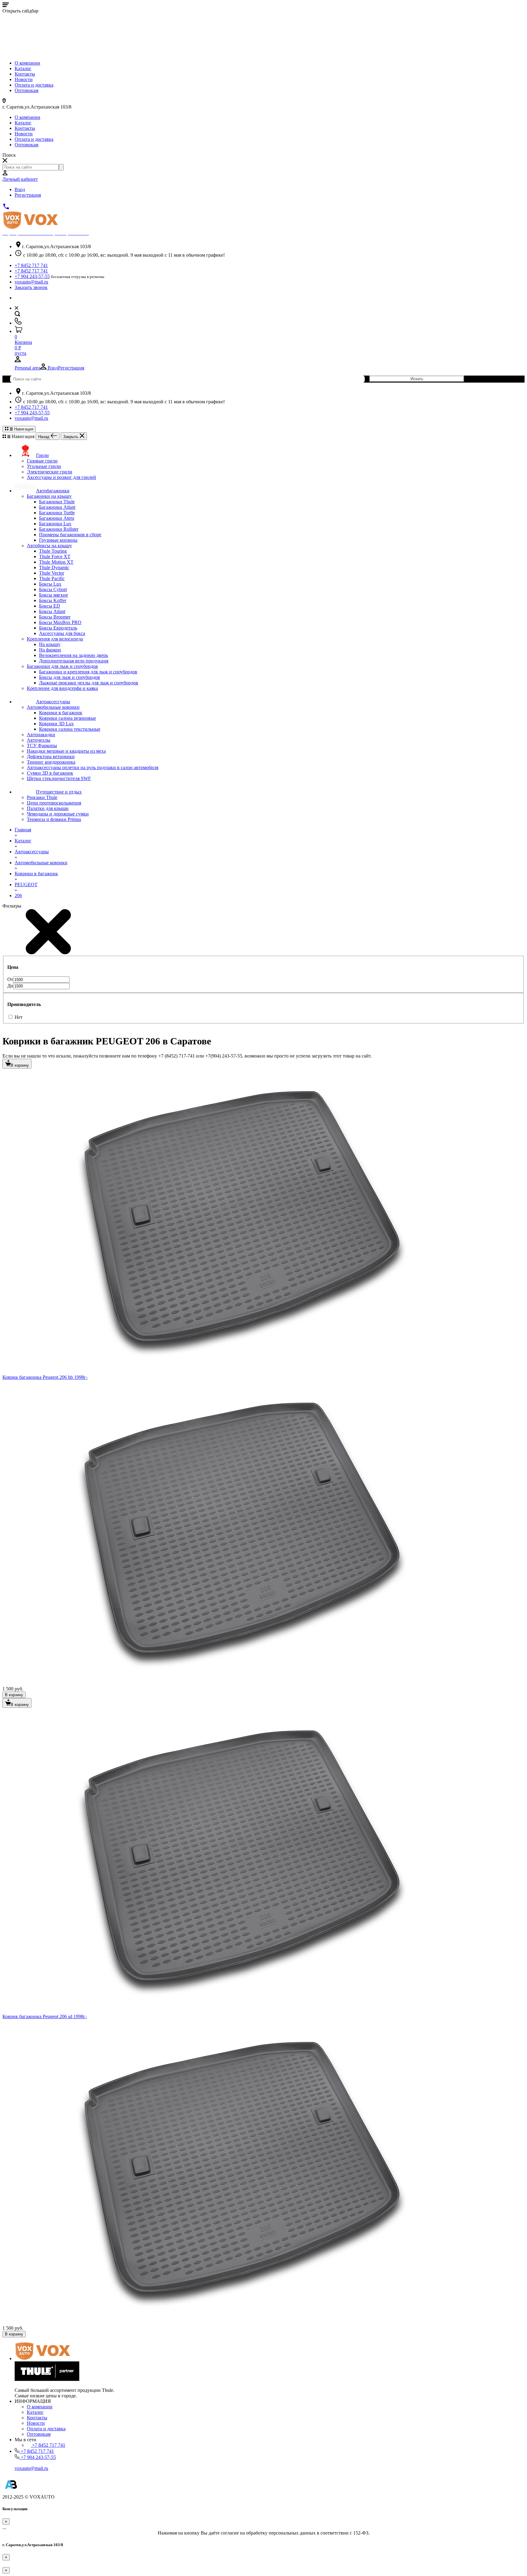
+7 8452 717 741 (31, 265)
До (10, 986)
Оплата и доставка (34, 85)
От (10, 979)
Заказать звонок (31, 287)
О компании (27, 63)
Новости (24, 79)
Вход (20, 189)
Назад (44, 437)
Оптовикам (27, 90)
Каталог (23, 68)
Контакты (25, 74)
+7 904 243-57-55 (32, 276)
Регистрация (28, 195)
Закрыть (71, 437)
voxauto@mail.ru (31, 282)
